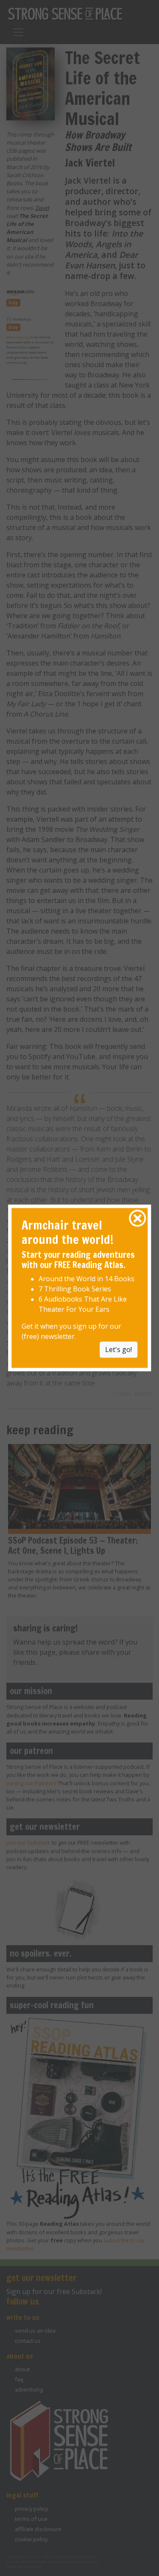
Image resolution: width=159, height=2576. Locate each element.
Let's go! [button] (119, 1350)
